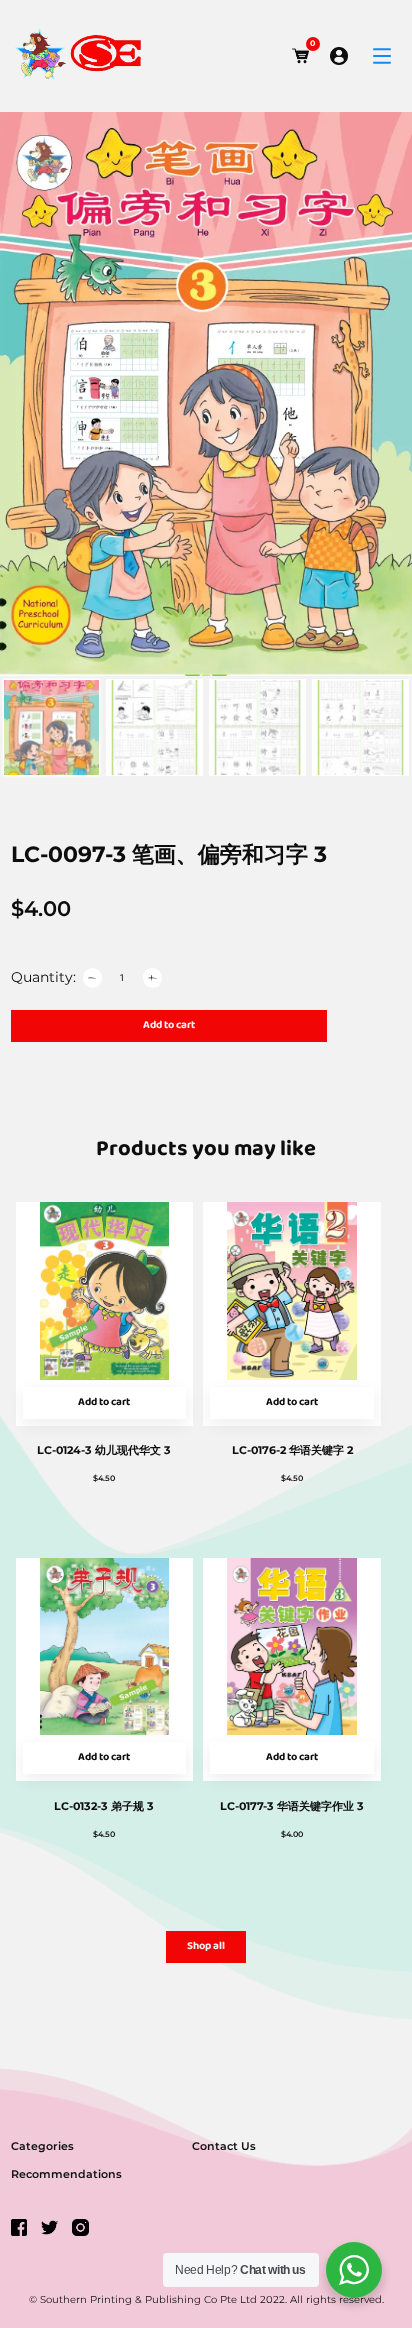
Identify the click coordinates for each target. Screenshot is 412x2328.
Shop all (206, 1946)
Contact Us (224, 2146)
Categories (42, 2146)
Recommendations (66, 2174)
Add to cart (169, 1025)
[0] (301, 56)
